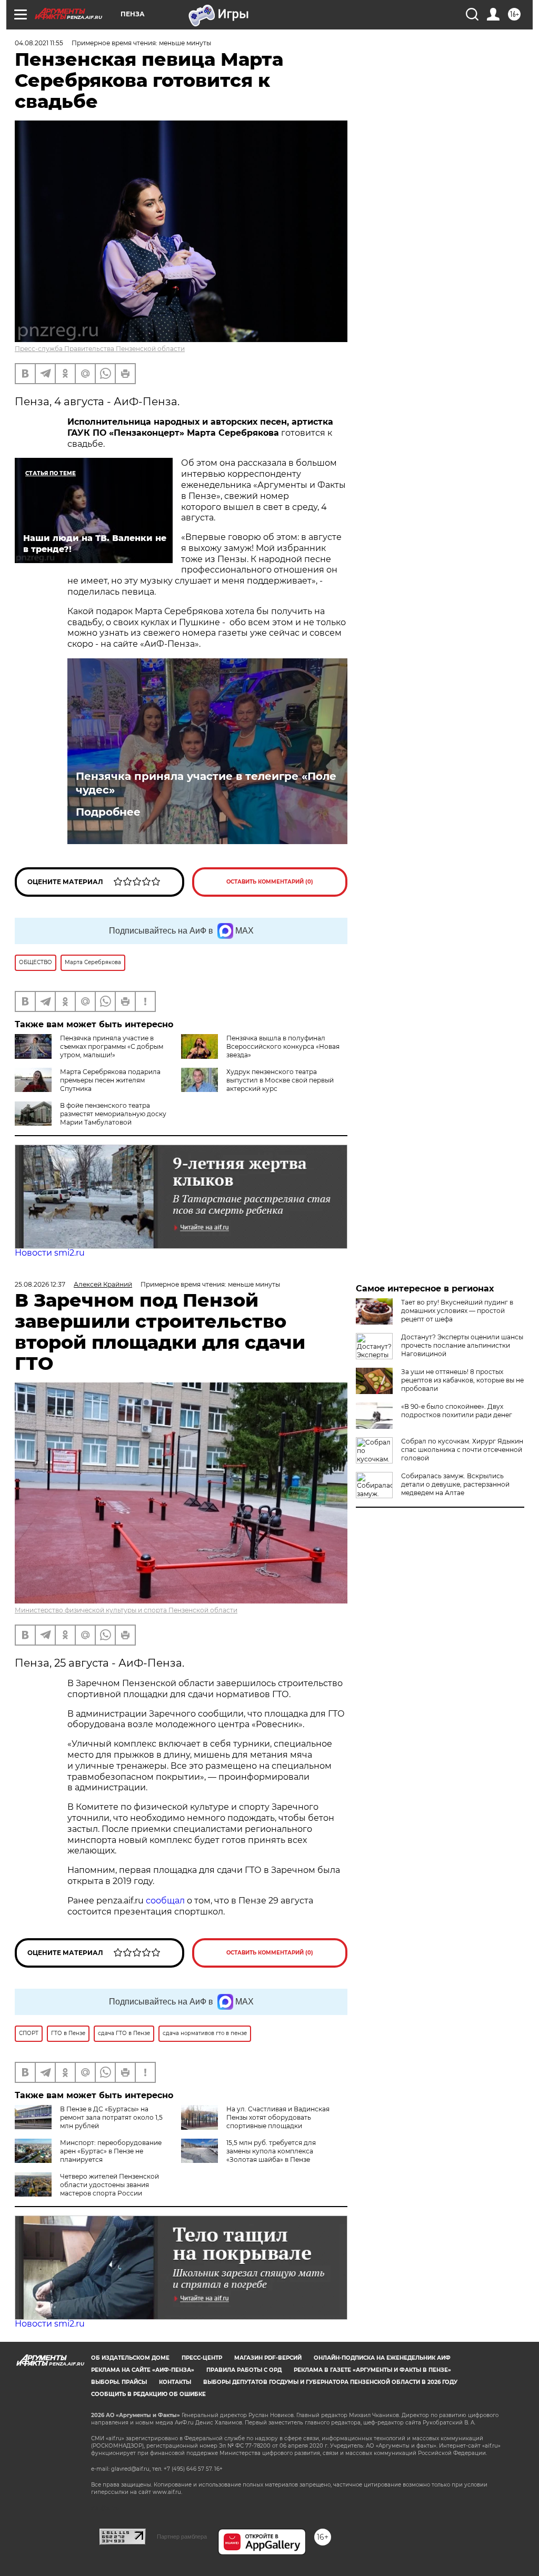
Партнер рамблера (182, 2537)
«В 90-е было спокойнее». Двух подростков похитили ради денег (457, 1411)
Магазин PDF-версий (268, 2358)
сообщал (165, 1901)
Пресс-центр (202, 2358)
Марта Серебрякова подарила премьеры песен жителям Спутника (110, 1080)
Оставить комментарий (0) (270, 882)
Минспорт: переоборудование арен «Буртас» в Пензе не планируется (111, 2151)
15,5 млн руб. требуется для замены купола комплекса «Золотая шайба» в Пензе (271, 2151)
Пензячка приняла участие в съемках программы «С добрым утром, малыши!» (112, 1046)
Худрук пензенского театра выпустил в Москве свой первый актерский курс (280, 1080)
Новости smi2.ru (50, 1253)
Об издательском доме (130, 2358)
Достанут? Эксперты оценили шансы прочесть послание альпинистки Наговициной (462, 1345)
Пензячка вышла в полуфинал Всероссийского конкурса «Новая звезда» (283, 1046)
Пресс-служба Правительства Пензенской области (100, 349)
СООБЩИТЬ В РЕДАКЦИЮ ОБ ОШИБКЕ (148, 2394)
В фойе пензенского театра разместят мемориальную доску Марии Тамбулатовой (113, 1114)
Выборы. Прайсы (119, 2382)
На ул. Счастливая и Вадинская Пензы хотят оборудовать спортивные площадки (278, 2117)
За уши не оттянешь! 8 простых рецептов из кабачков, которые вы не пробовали (462, 1380)
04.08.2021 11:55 (39, 43)
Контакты (175, 2382)
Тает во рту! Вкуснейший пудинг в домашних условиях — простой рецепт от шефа (457, 1311)
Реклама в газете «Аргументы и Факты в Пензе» (372, 2370)
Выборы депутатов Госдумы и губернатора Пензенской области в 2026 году (330, 2382)
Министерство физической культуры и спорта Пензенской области (126, 1610)
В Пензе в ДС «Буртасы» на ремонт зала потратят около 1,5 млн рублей (111, 2117)
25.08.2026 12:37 (40, 1284)
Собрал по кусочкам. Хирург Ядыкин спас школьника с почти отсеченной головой (462, 1450)
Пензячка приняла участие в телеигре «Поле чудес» (206, 783)
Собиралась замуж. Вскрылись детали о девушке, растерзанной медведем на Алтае (455, 1484)
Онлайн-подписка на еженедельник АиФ (382, 2358)
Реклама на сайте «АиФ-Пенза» (143, 2370)
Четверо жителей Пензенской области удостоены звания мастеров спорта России (109, 2185)
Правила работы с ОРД (244, 2370)
